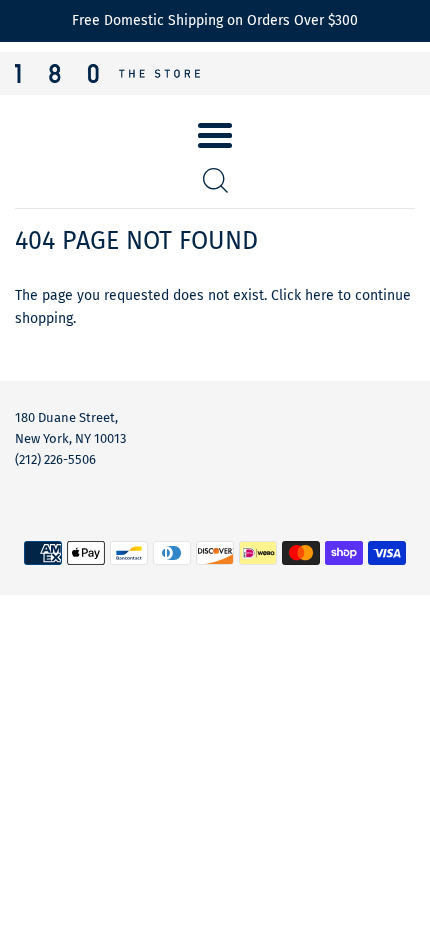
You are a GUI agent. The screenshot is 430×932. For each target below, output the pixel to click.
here (319, 295)
